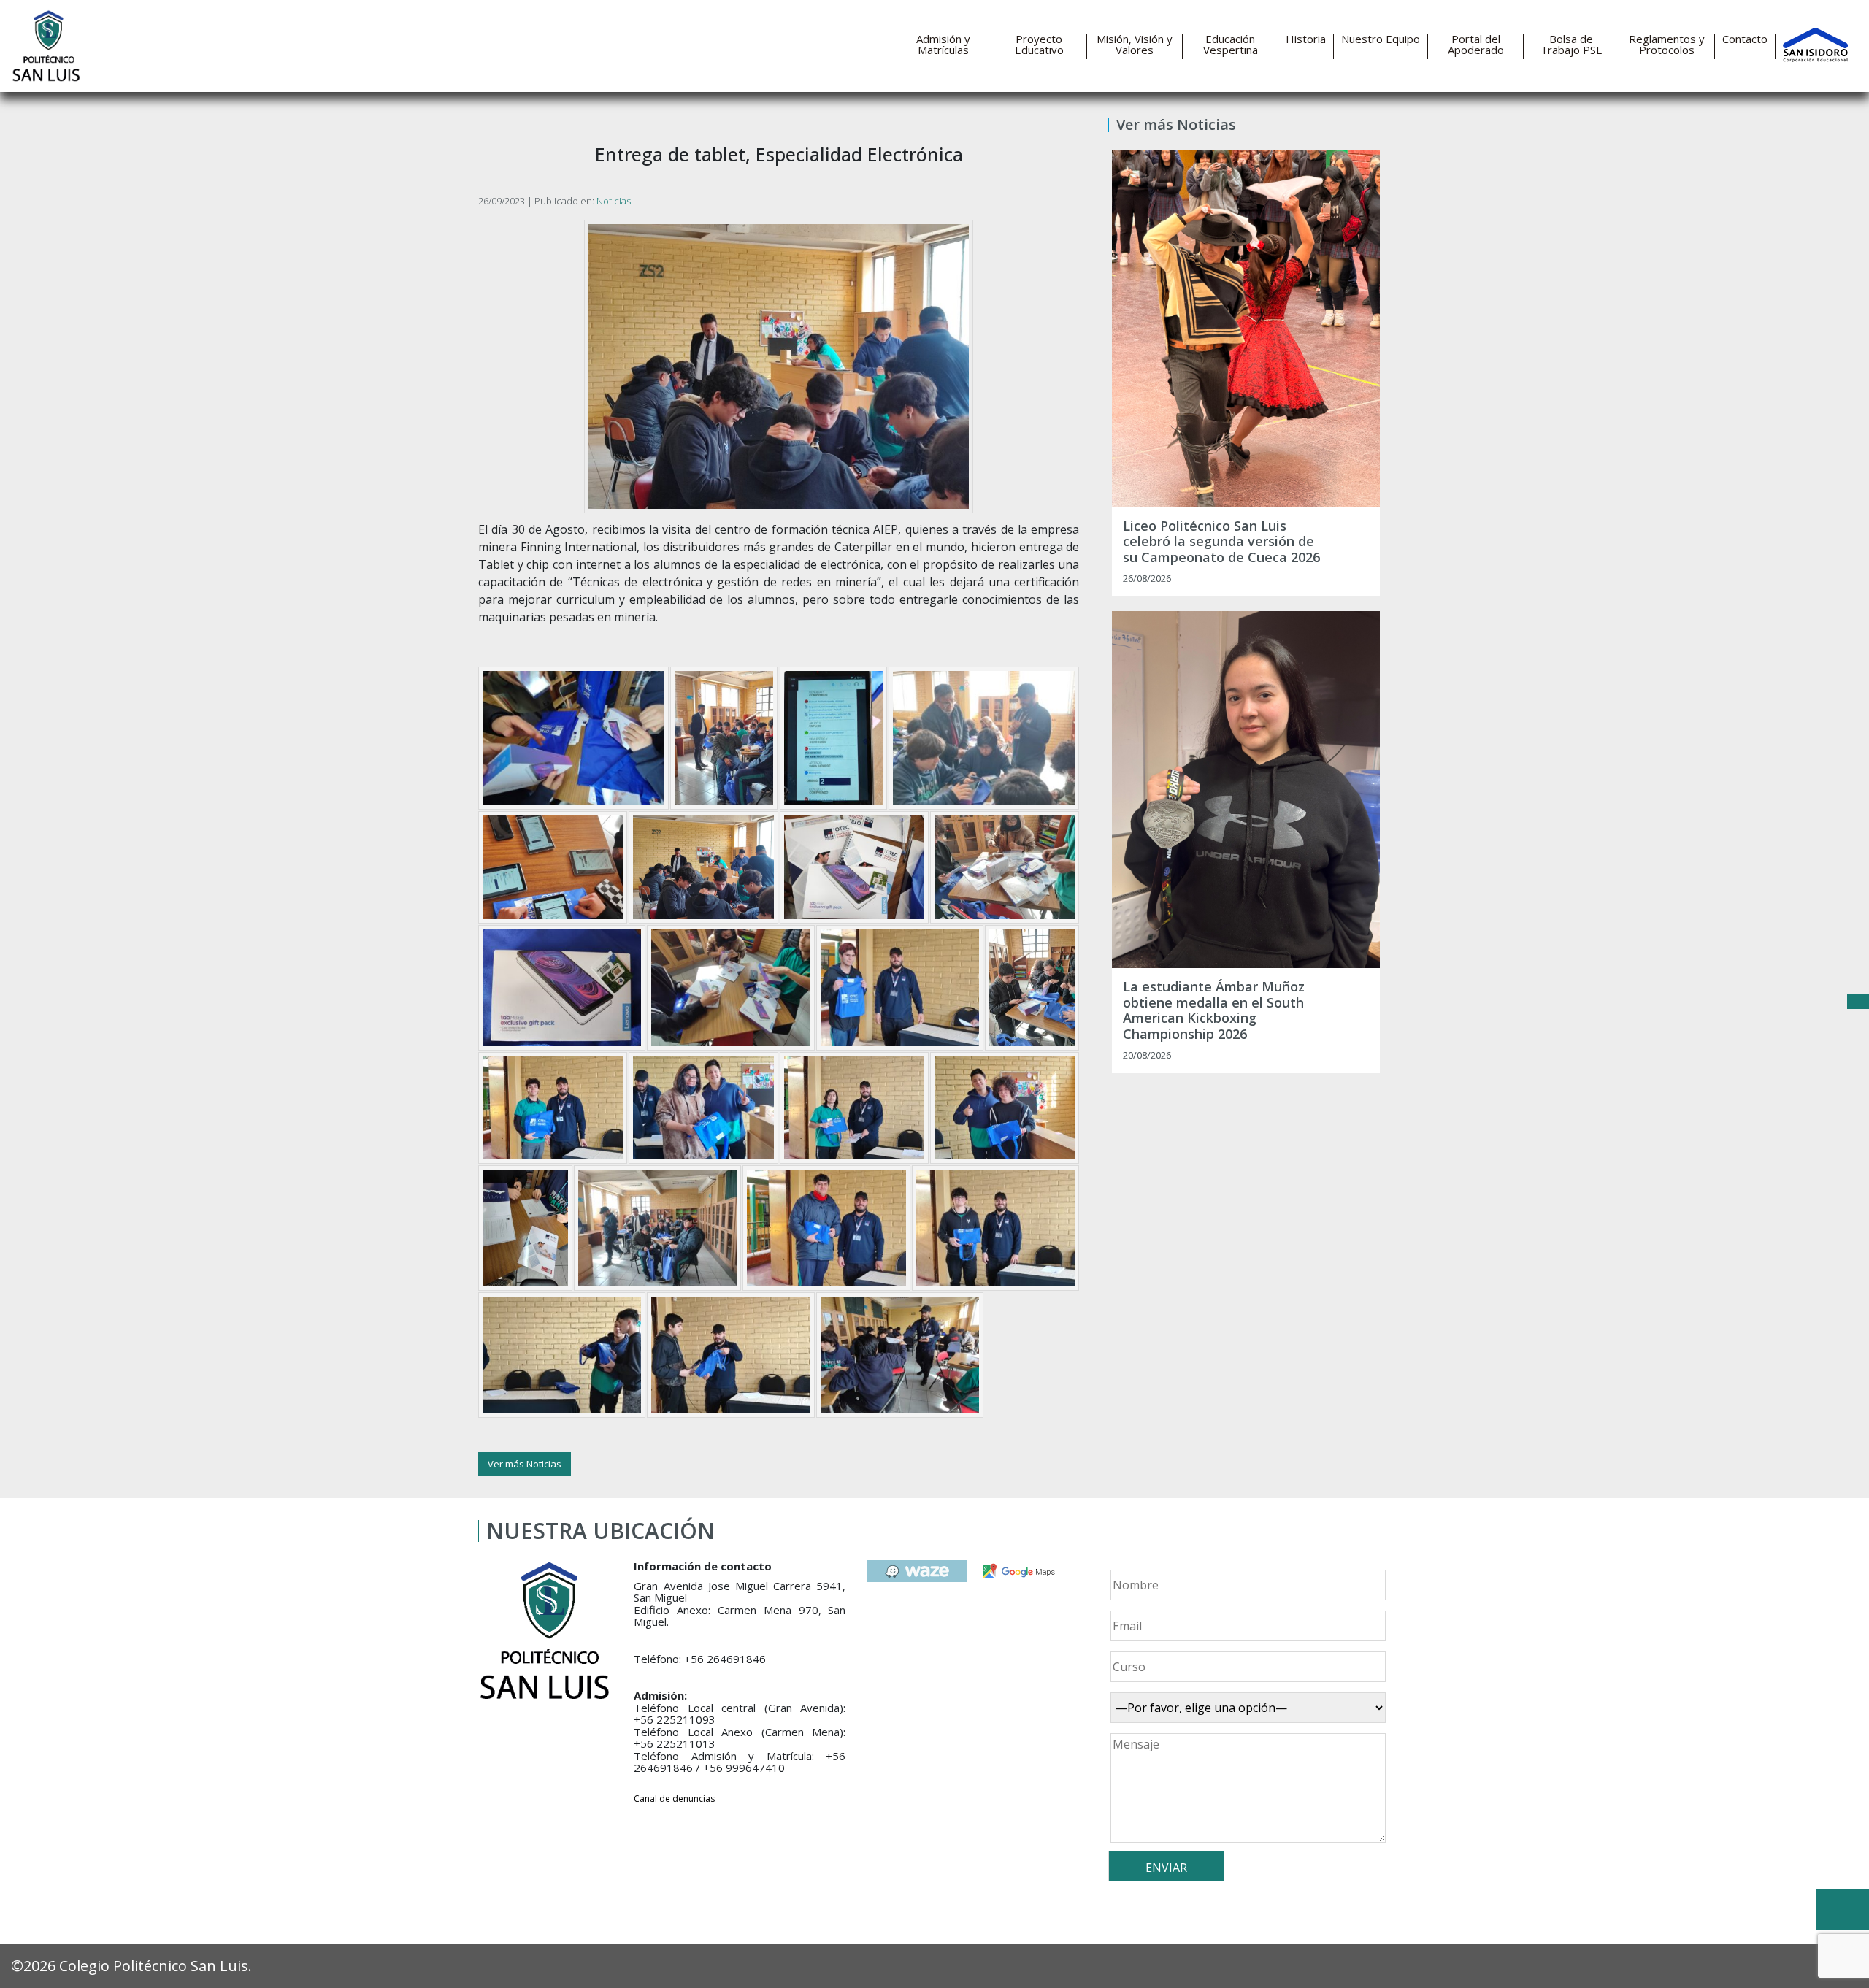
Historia (1306, 39)
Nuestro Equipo (1381, 39)
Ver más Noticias (525, 1464)
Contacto (1745, 39)
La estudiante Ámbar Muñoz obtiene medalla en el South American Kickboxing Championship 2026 (1214, 1010)
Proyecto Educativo (1039, 45)
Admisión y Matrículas (943, 45)
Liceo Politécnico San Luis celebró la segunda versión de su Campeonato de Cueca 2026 (1221, 542)
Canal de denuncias (674, 1799)
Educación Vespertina (1231, 45)
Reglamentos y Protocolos (1667, 45)
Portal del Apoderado (1476, 45)
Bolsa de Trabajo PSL (1571, 45)
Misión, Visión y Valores (1135, 45)
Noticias (614, 201)
